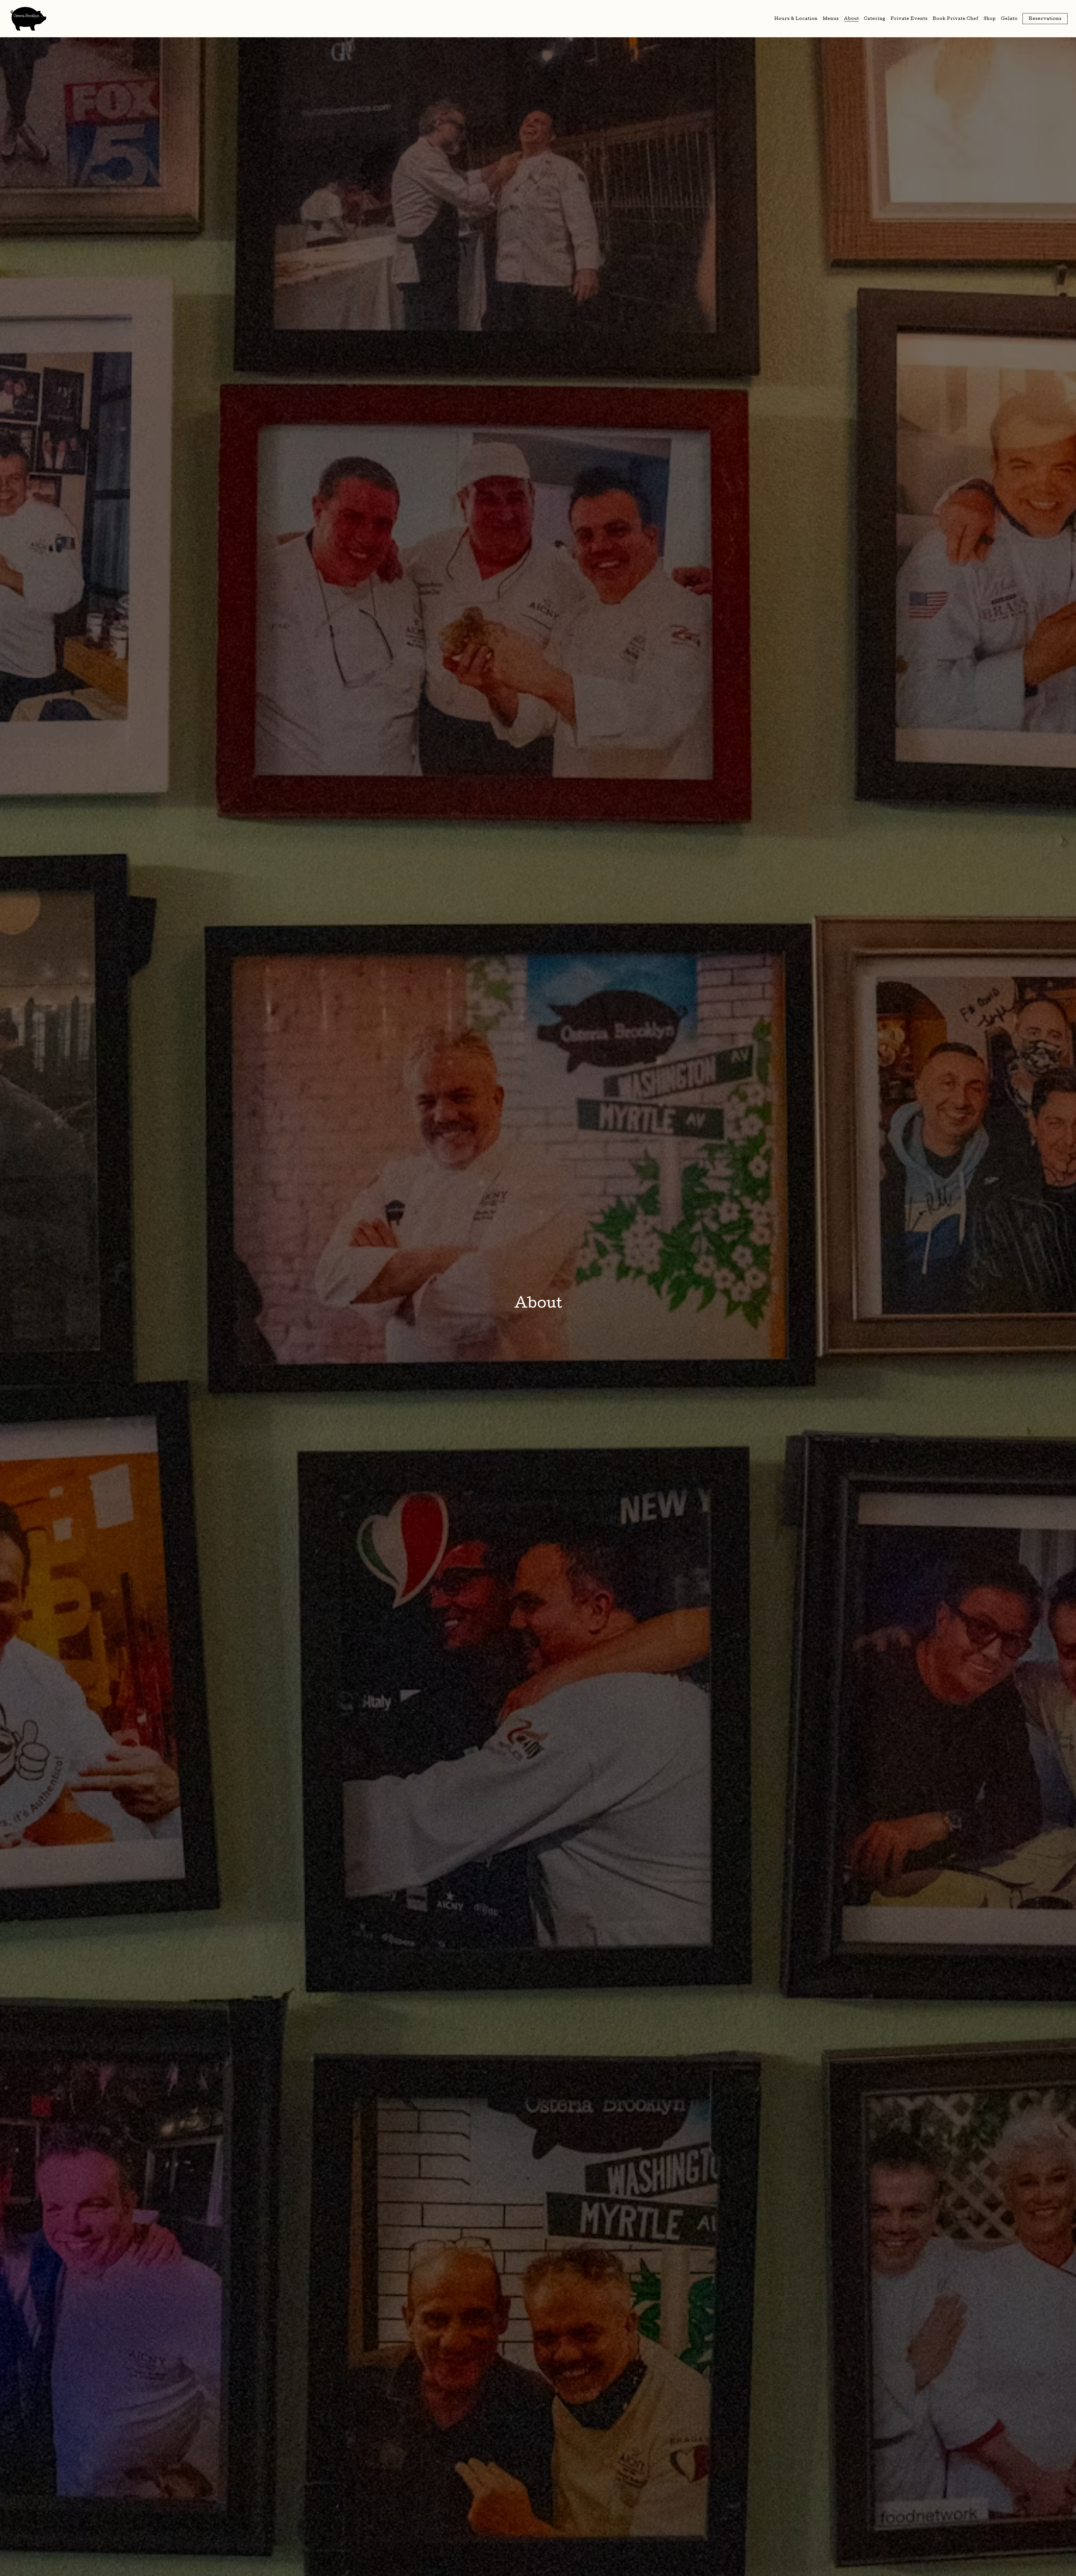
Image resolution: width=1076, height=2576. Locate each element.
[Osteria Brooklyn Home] (28, 18)
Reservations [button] (1045, 19)
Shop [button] (990, 19)
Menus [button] (831, 19)
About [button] (852, 19)
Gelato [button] (1009, 19)
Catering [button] (875, 19)
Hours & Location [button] (796, 19)
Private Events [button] (909, 19)
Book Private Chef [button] (956, 19)
